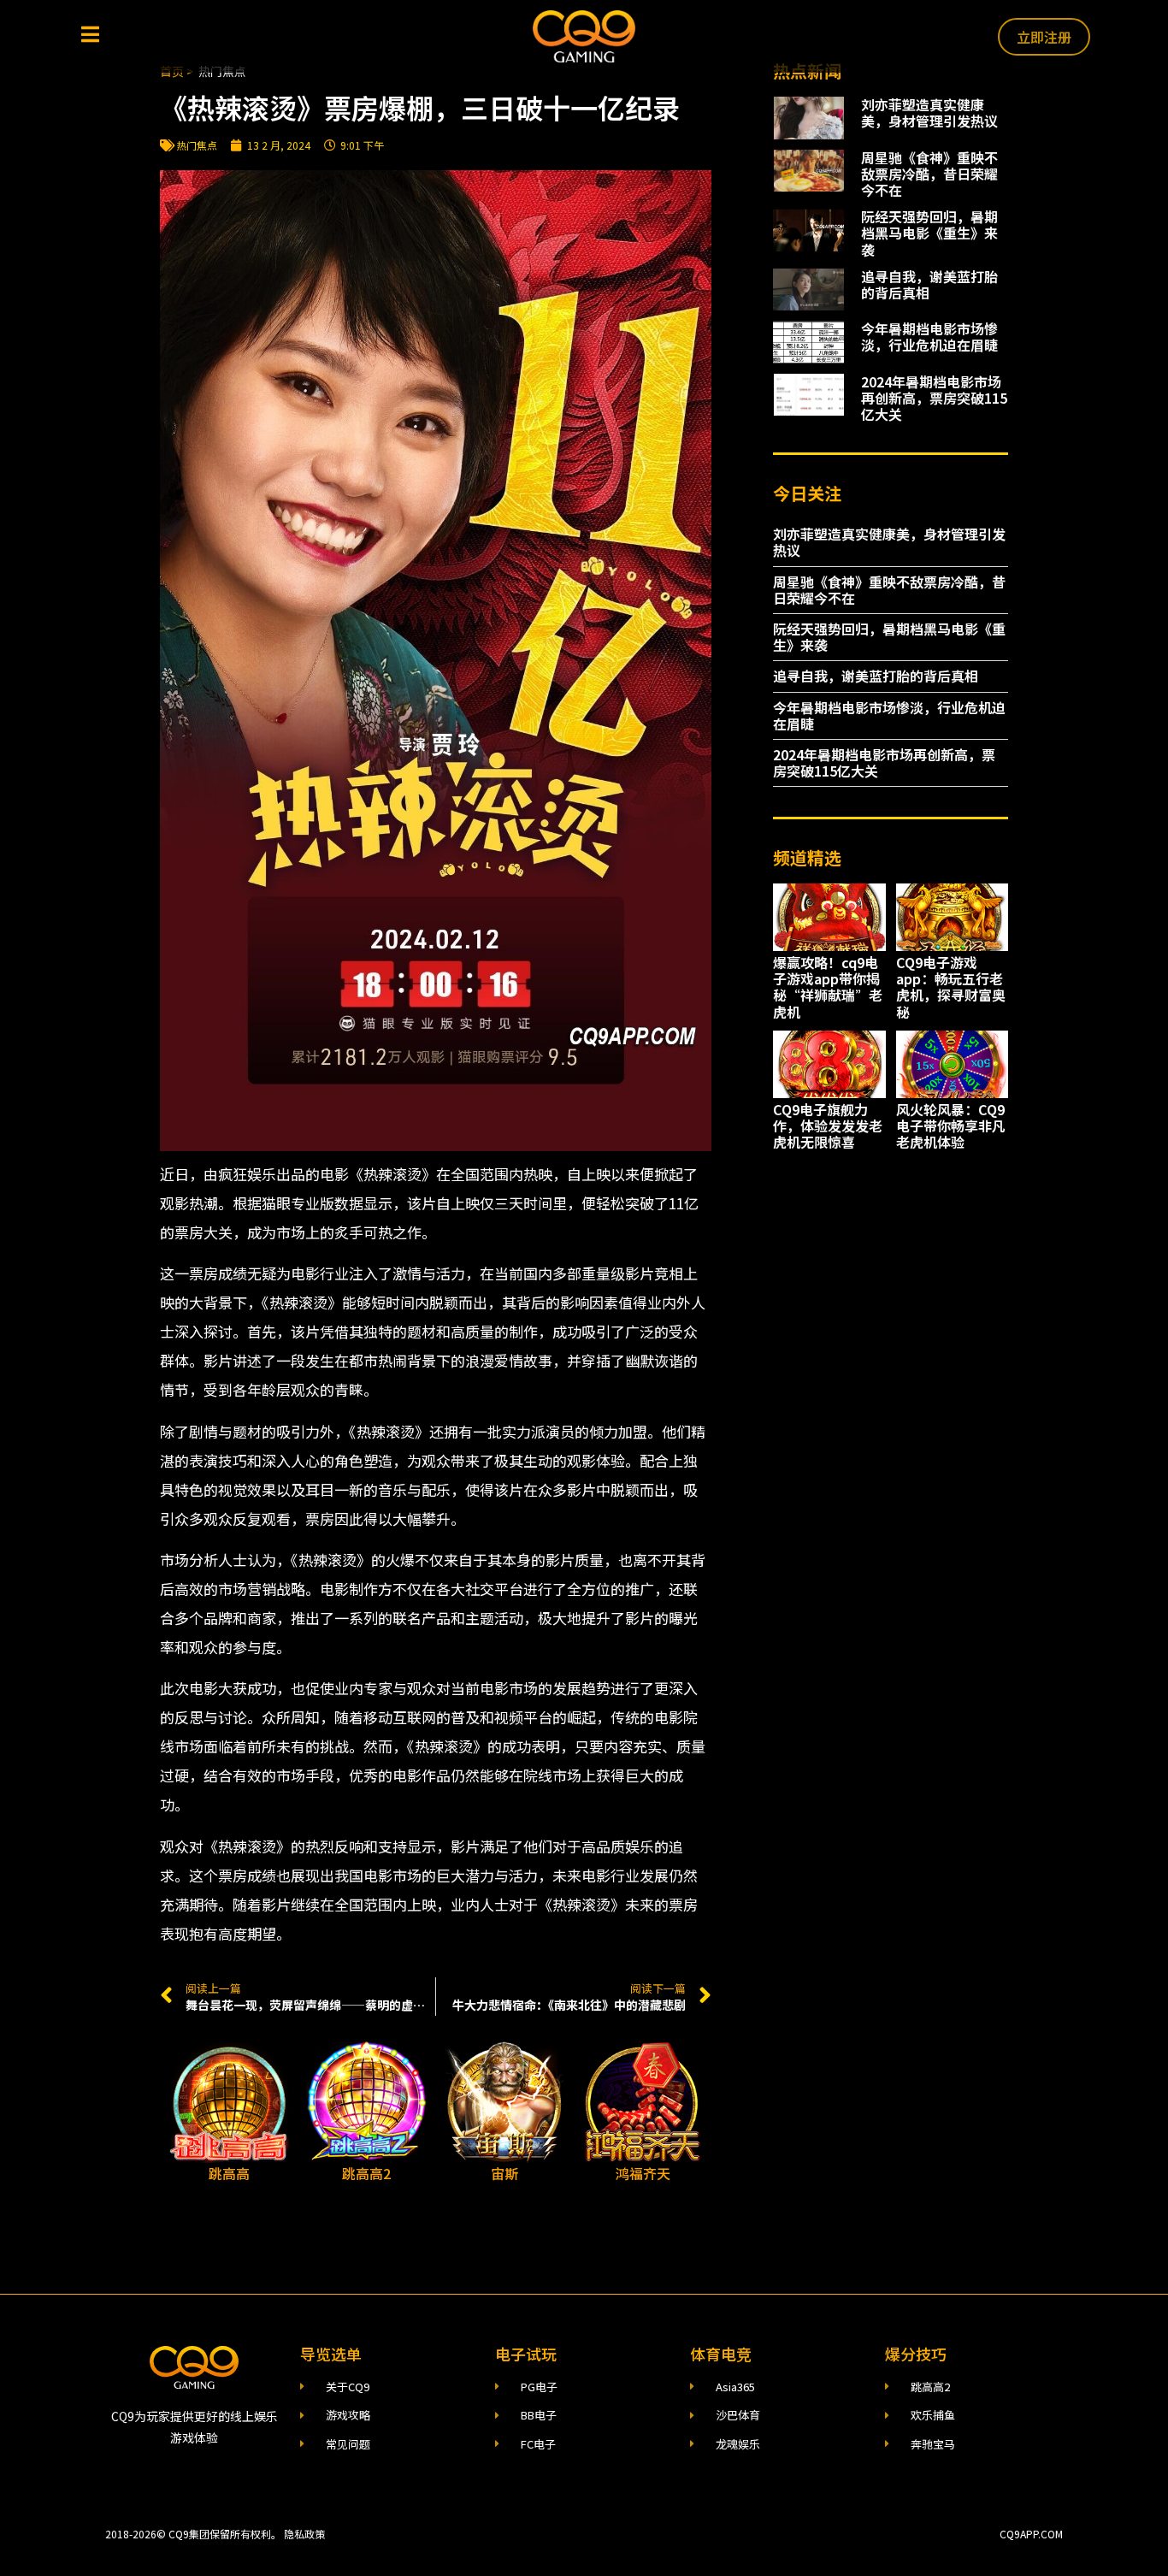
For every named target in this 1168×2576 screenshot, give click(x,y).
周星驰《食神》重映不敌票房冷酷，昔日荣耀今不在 (929, 174)
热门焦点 (197, 145)
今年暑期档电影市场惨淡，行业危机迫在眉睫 (929, 337)
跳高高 (229, 2173)
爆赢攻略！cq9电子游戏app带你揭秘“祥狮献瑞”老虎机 (828, 987)
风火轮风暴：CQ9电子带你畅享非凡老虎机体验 (951, 1126)
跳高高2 (366, 2173)
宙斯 (504, 2173)
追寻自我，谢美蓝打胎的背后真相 (929, 284)
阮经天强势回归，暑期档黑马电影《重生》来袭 (929, 233)
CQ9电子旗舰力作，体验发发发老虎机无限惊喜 (828, 1126)
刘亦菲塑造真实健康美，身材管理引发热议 (929, 112)
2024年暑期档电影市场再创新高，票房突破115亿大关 (934, 398)
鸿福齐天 (643, 2173)
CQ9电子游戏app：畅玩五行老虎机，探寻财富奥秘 (951, 987)
